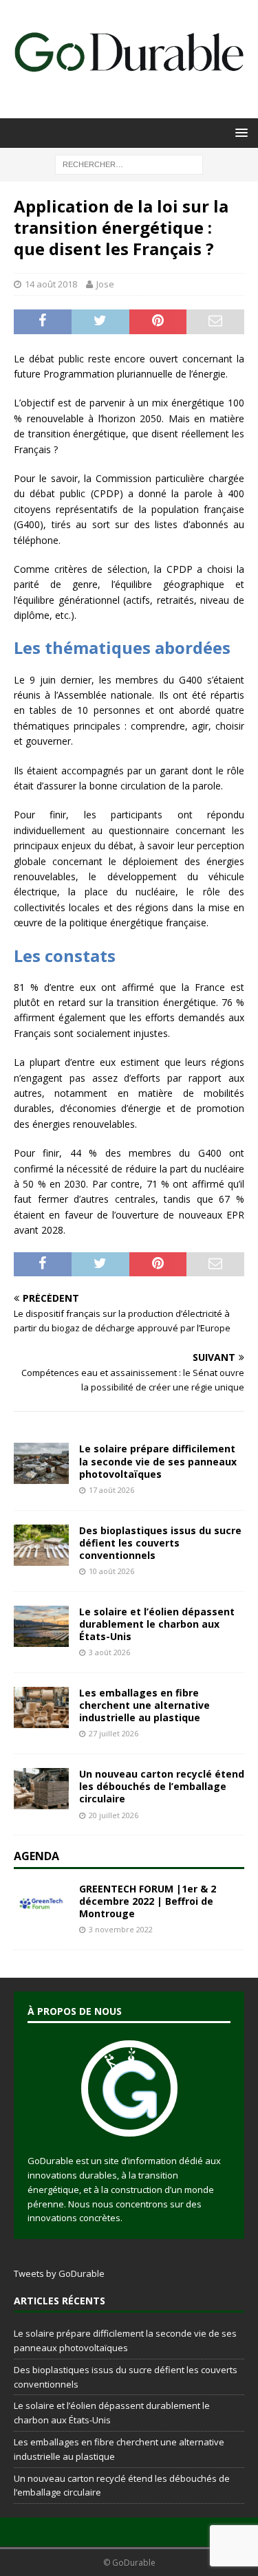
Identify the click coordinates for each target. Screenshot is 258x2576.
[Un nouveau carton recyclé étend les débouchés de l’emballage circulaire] (41, 1789)
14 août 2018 (51, 284)
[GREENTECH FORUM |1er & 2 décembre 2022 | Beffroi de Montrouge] (41, 1903)
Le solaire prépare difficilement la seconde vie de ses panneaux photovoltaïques (158, 1461)
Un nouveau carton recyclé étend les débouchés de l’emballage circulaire (162, 1786)
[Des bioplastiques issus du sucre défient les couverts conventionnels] (41, 1545)
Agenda (36, 1856)
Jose (105, 284)
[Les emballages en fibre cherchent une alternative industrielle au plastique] (41, 1707)
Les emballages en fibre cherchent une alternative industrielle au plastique (144, 1705)
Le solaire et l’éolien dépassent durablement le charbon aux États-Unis (157, 1624)
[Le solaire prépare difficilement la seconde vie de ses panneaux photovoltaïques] (41, 1463)
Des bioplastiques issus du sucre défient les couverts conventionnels (160, 1543)
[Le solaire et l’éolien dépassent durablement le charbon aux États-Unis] (41, 1626)
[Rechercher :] (129, 163)
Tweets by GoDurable (59, 2273)
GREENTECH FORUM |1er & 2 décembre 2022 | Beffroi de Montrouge (148, 1901)
